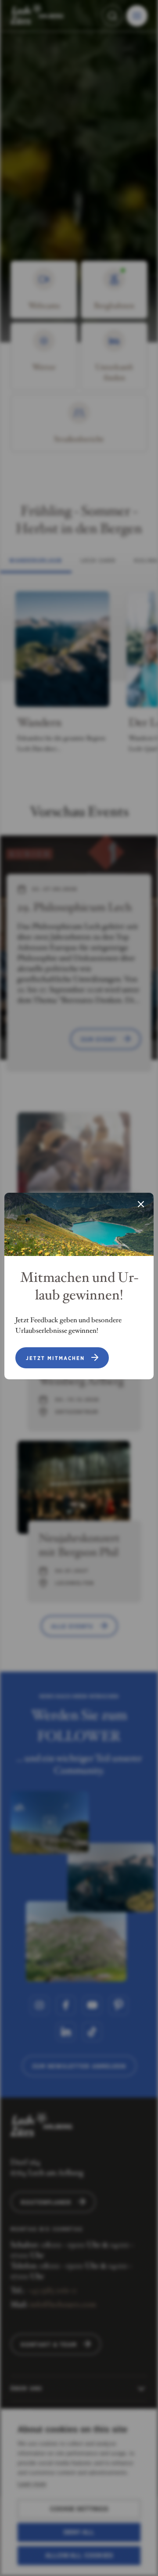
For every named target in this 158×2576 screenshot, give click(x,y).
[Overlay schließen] (141, 1205)
